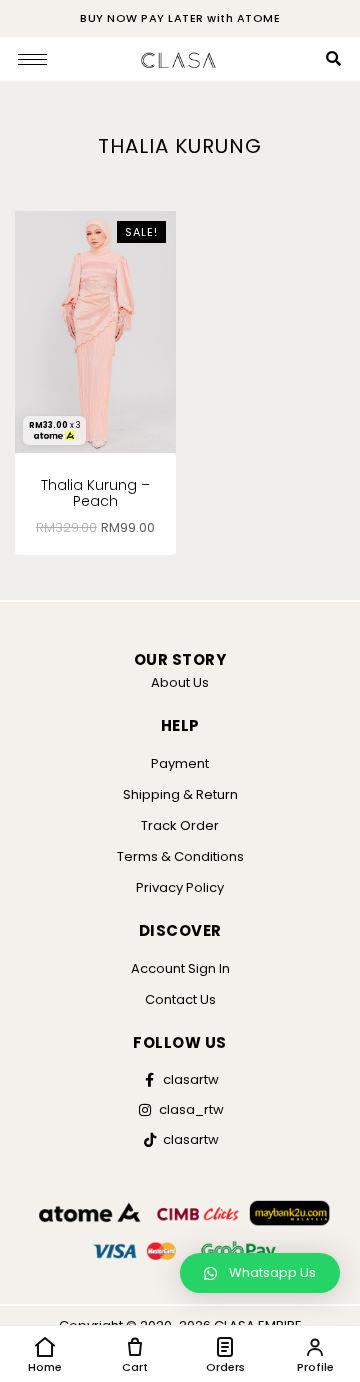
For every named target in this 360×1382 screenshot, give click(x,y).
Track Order (180, 825)
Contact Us (180, 999)
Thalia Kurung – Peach (95, 493)
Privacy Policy (180, 887)
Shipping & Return (180, 794)
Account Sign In (180, 968)
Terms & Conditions (180, 856)
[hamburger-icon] (32, 59)
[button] (260, 1273)
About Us (180, 682)
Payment (180, 763)
